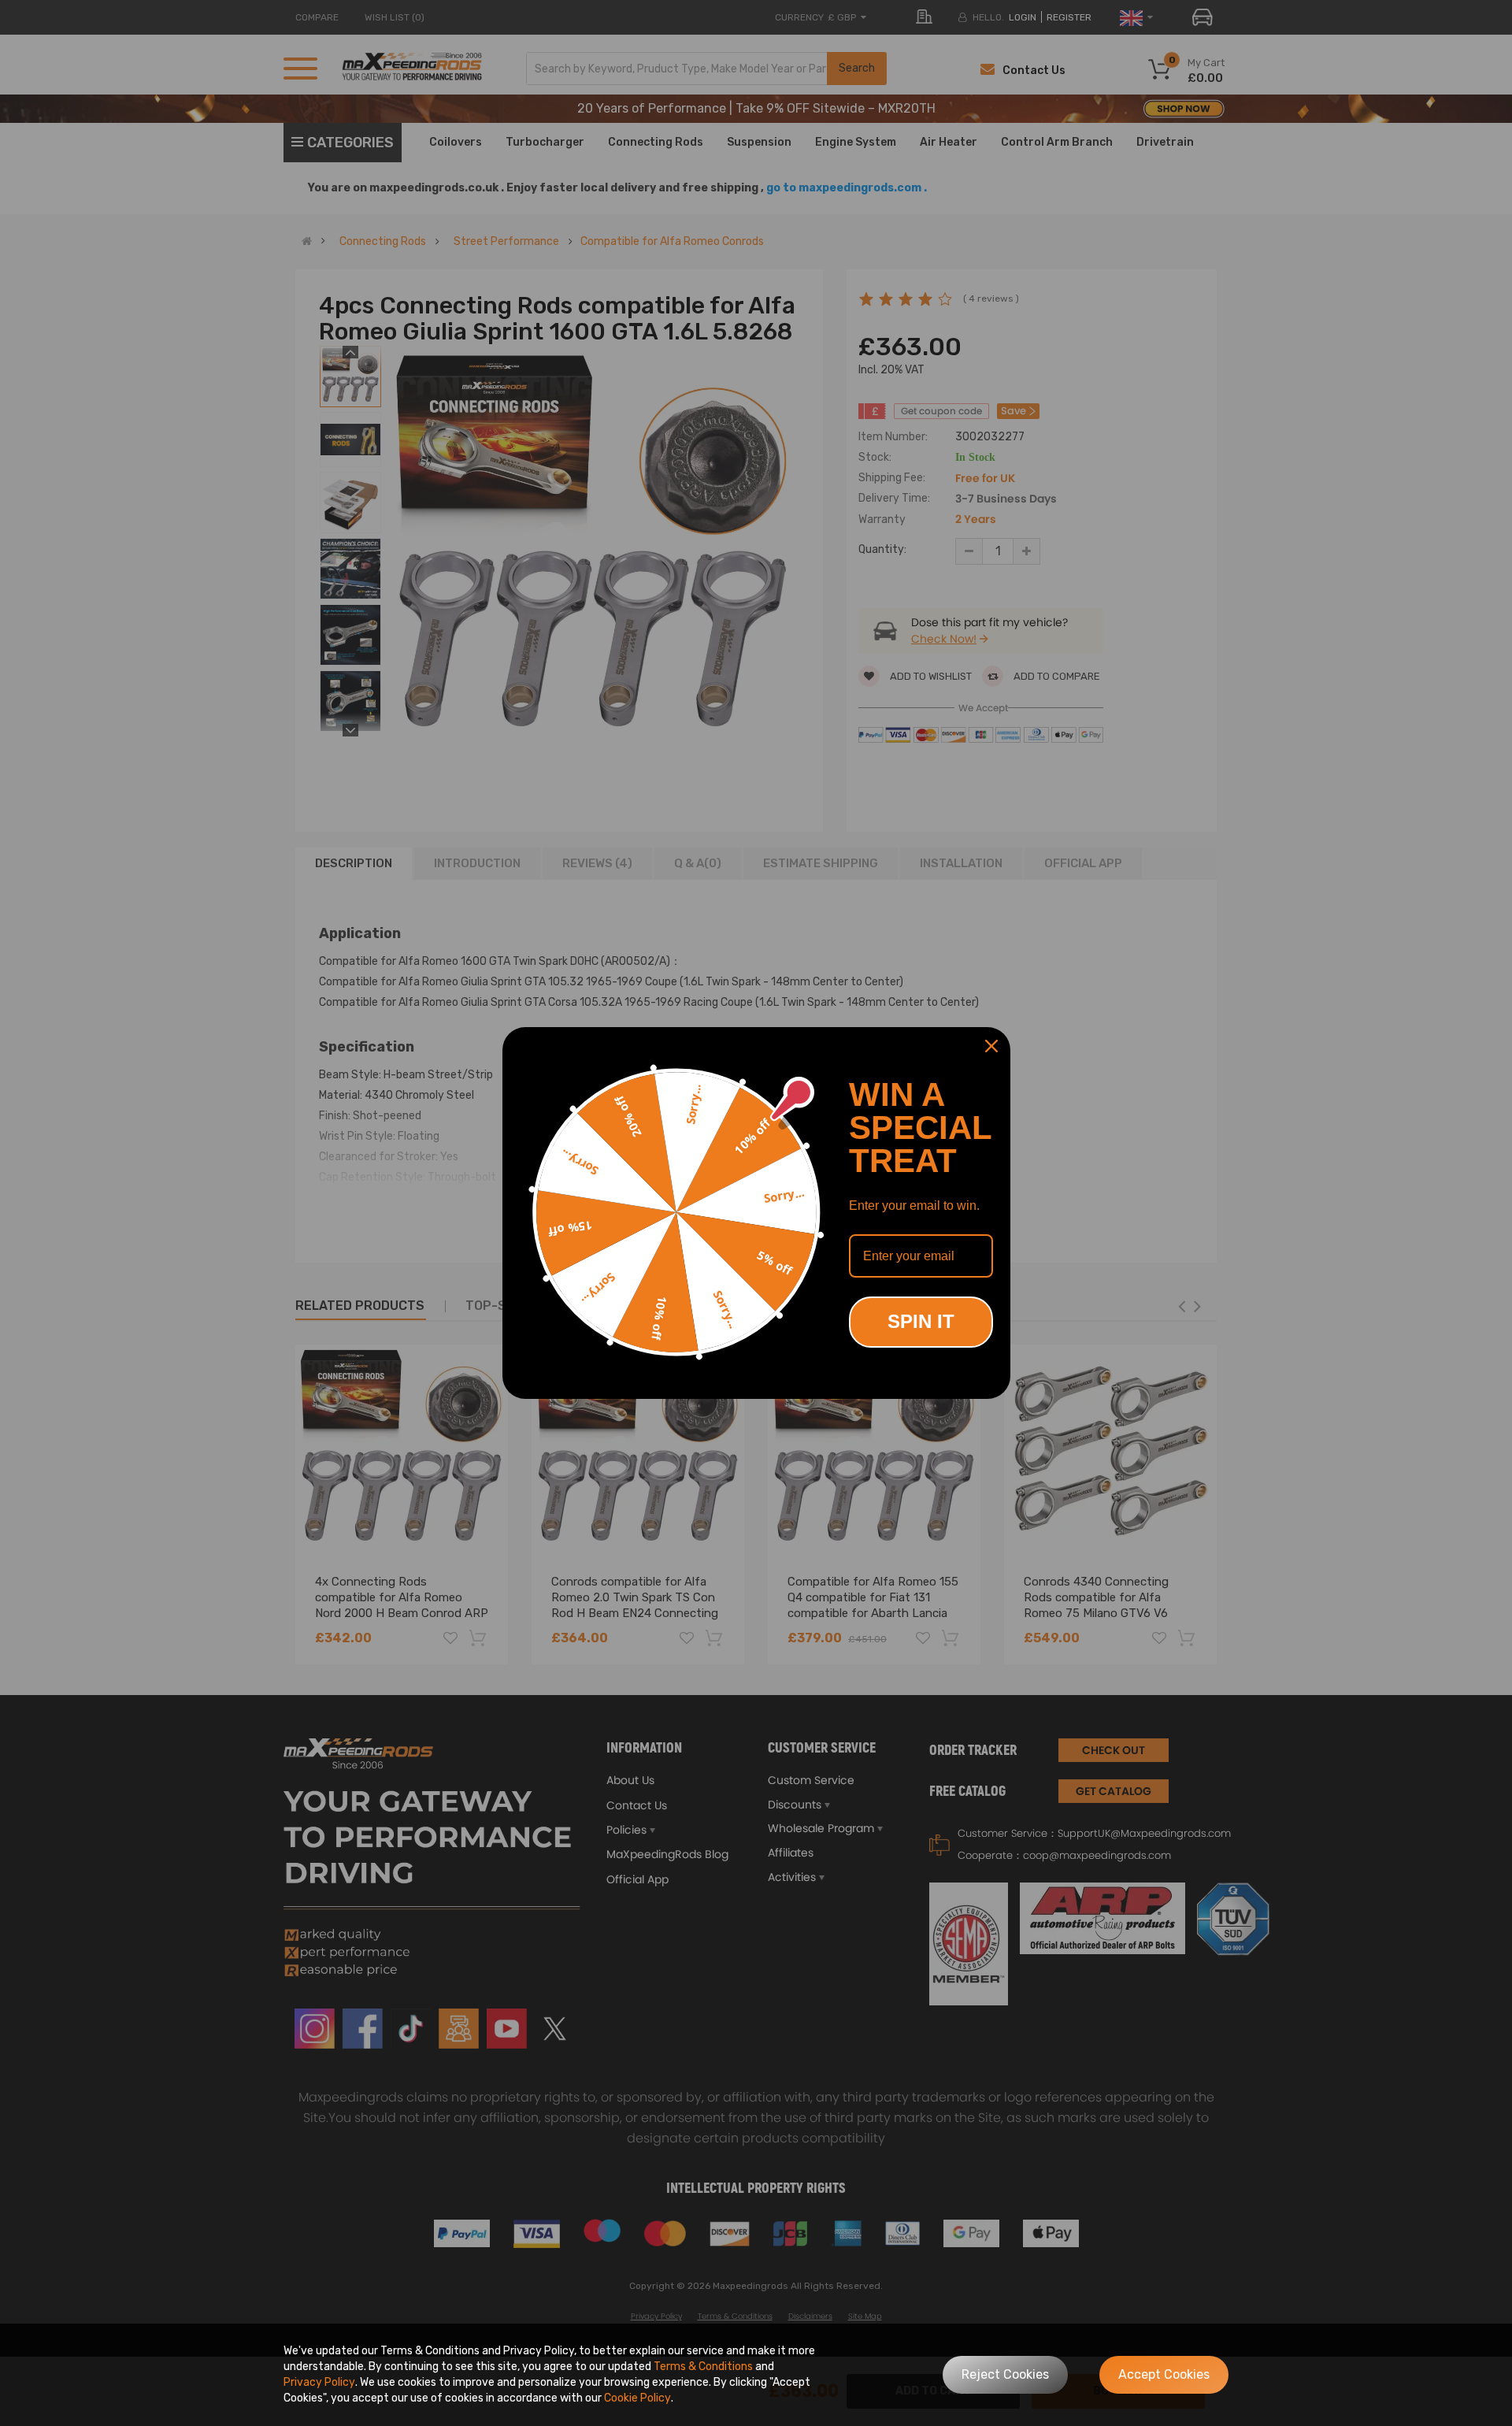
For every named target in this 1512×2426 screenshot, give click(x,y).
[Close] (991, 1046)
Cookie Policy (637, 2398)
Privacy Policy (319, 2382)
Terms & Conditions (703, 2367)
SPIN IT (921, 1321)
